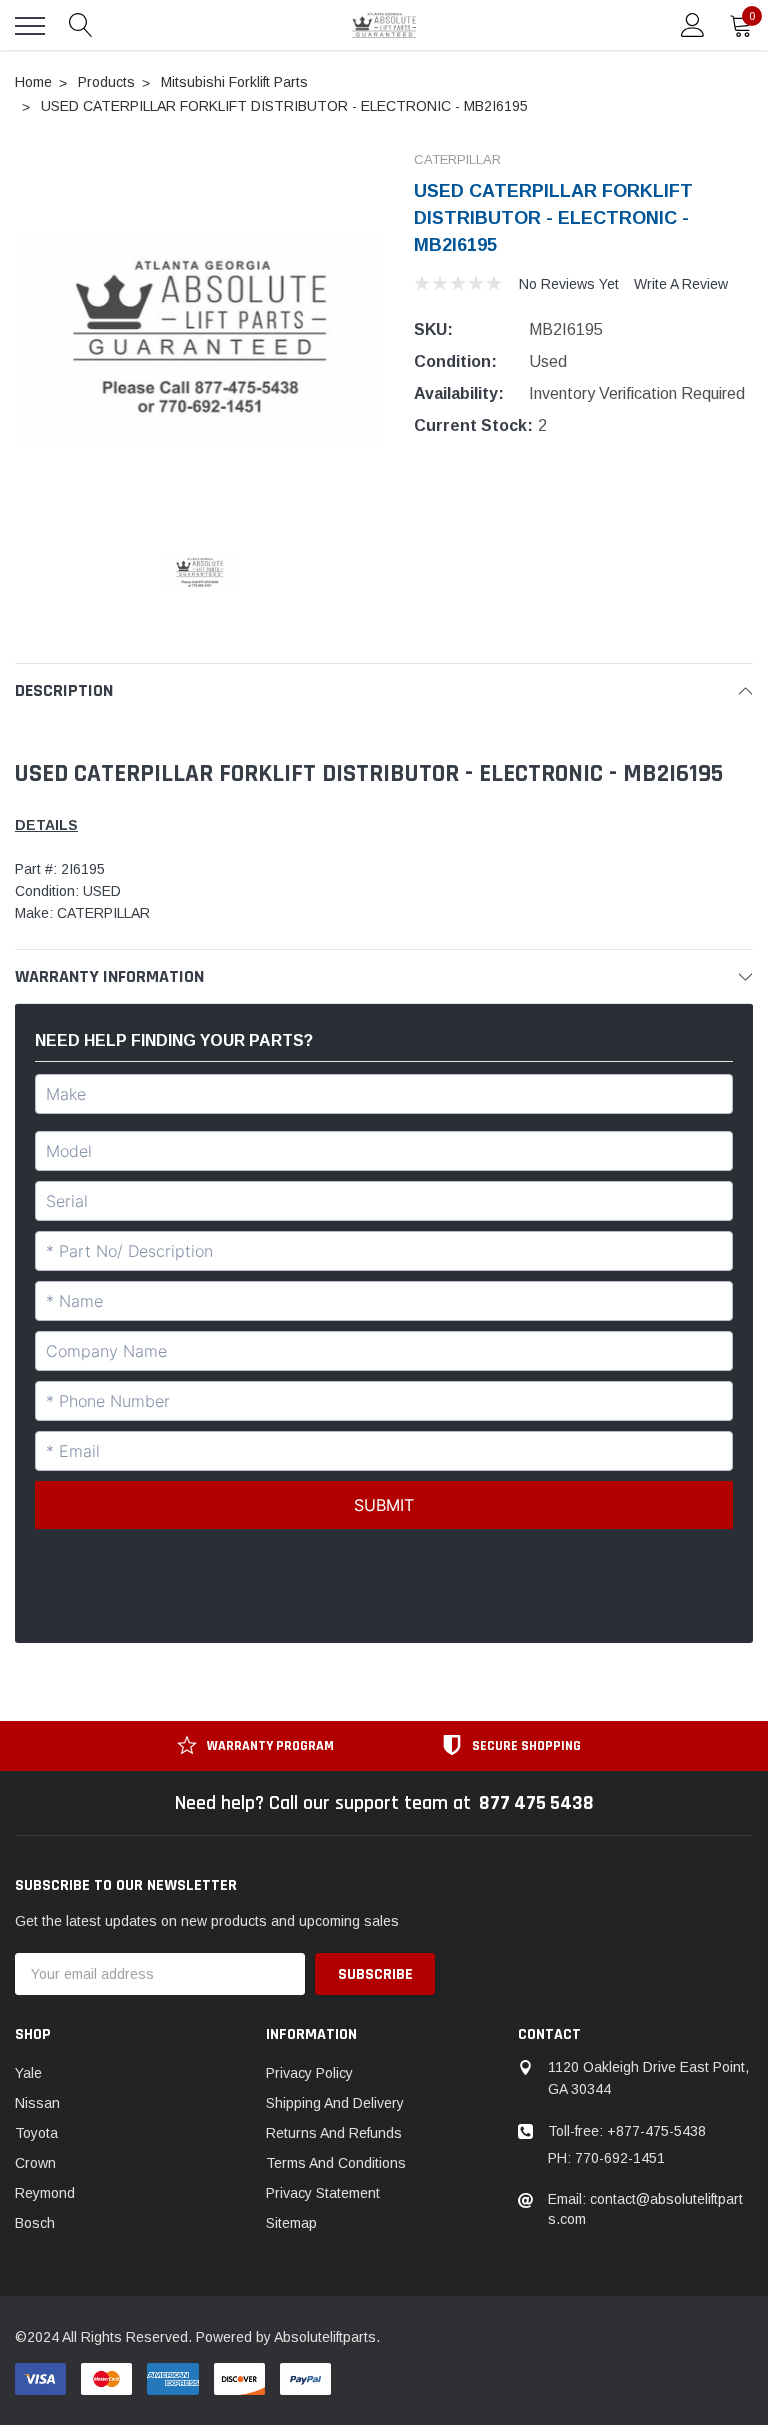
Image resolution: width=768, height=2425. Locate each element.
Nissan (37, 2103)
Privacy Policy (309, 2073)
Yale (28, 2073)
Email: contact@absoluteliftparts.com (645, 2209)
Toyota (36, 2133)
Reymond (45, 2193)
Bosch (35, 2223)
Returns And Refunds (334, 2133)
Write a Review (681, 284)
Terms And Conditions (336, 2163)
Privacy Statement (323, 2193)
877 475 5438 (536, 1803)
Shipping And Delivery (335, 2103)
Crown (35, 2163)
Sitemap (291, 2223)
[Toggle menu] (30, 26)
